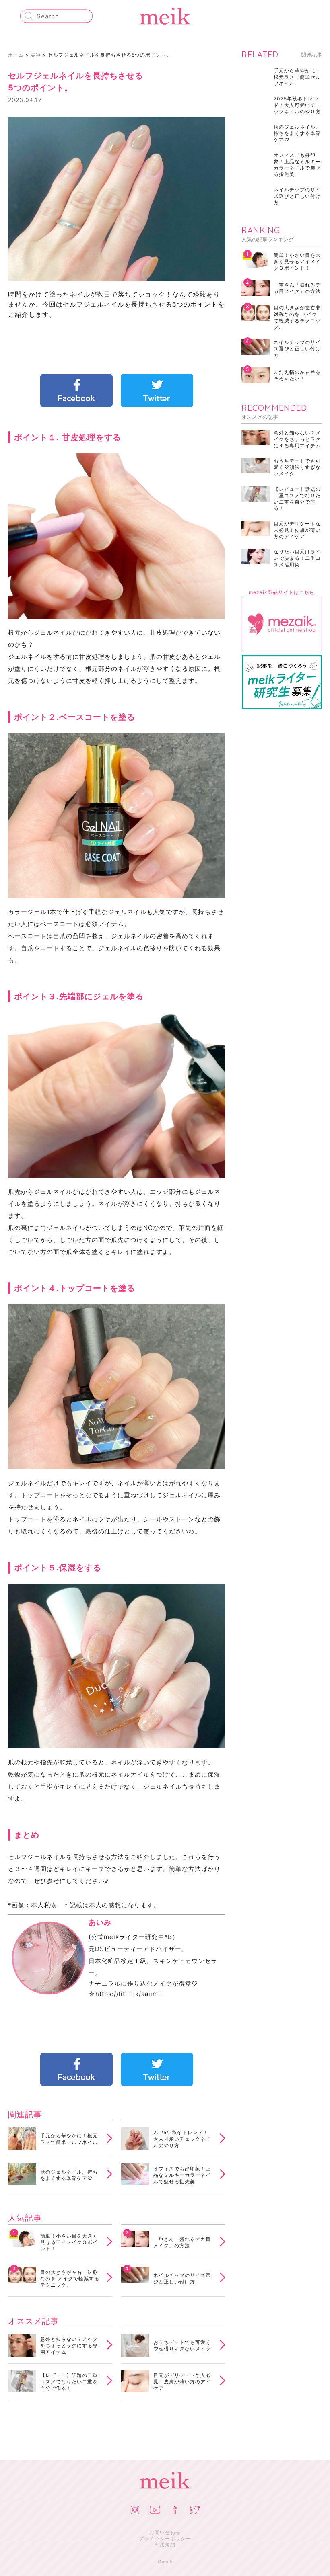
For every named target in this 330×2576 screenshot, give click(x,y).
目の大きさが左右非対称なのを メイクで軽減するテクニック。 (70, 2278)
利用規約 (165, 2544)
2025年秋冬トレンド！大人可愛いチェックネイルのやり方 (182, 2139)
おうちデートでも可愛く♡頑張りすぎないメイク (182, 2345)
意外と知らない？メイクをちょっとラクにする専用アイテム (69, 2345)
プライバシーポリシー (165, 2538)
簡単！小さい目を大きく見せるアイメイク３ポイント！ (69, 2242)
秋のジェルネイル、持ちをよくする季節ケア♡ (69, 2175)
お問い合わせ (165, 2532)
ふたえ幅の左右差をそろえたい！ (297, 375)
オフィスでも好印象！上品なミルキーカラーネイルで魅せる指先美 (182, 2175)
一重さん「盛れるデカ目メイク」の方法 (182, 2242)
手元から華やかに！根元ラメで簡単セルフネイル (69, 2139)
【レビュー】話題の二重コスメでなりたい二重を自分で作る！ (69, 2382)
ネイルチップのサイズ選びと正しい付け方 (182, 2278)
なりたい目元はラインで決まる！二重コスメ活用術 (297, 558)
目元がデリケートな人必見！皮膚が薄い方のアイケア (182, 2382)
